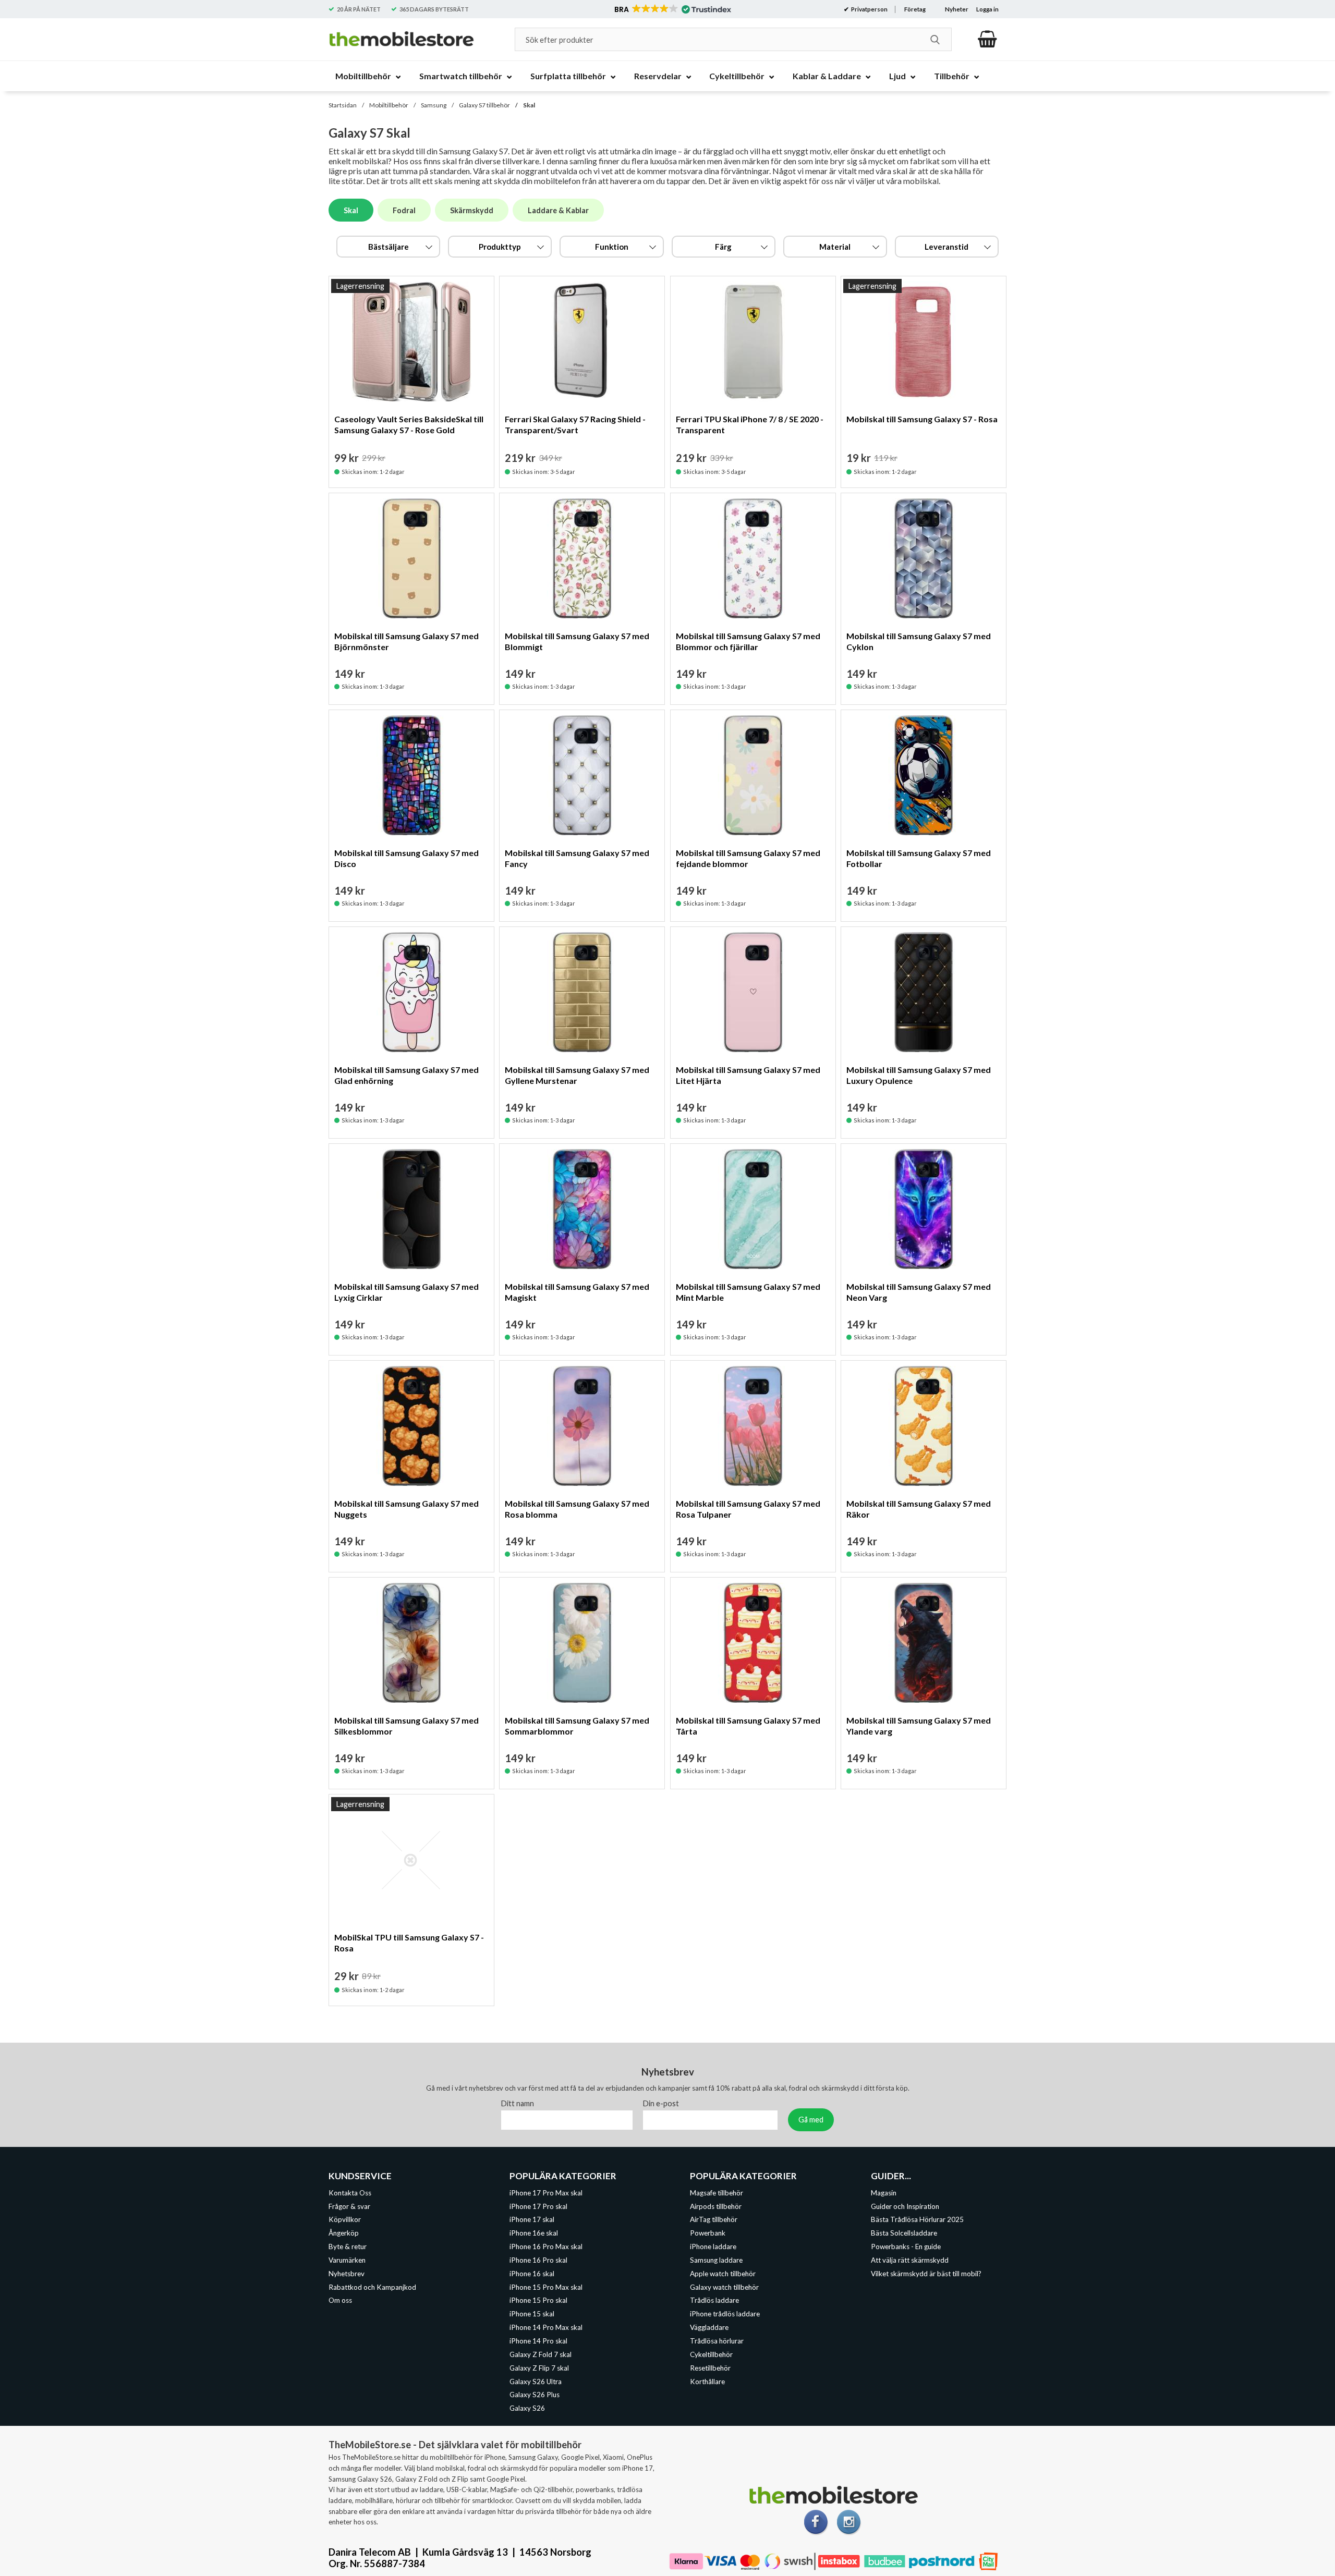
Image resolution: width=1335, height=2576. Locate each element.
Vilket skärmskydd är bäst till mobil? (926, 2274)
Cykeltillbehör (711, 2354)
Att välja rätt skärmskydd (910, 2260)
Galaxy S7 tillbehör (484, 105)
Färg (723, 247)
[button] (672, 9)
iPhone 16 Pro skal (538, 2260)
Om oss (340, 2301)
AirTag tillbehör (714, 2220)
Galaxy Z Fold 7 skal (541, 2354)
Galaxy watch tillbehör (724, 2287)
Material (835, 247)
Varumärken (347, 2260)
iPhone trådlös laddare (725, 2314)
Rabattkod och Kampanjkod (372, 2287)
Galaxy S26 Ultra (536, 2382)
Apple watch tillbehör (723, 2274)
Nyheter (957, 9)
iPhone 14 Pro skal (538, 2341)
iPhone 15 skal (532, 2314)
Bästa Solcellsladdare (904, 2233)
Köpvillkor (345, 2220)
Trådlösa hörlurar (717, 2341)
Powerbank (708, 2233)
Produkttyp (500, 247)
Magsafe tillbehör (717, 2193)
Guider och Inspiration (905, 2206)
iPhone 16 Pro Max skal (546, 2247)
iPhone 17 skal (532, 2220)
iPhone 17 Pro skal (538, 2206)
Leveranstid (946, 247)
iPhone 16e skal (534, 2233)
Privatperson (869, 9)
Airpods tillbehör (716, 2206)
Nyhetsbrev (347, 2274)
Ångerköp (344, 2233)
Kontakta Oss (350, 2193)
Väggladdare (709, 2327)
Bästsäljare (389, 247)
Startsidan (343, 105)
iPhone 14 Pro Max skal (546, 2327)
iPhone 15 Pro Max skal (546, 2287)
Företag (915, 9)
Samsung (434, 105)
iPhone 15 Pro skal (538, 2301)
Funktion (612, 247)
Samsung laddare (716, 2260)
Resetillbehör (710, 2368)
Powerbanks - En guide (906, 2247)
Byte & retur (348, 2247)
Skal (529, 105)
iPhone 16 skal (532, 2274)
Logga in (987, 9)
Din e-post (661, 2103)
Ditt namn (518, 2103)
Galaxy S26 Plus (535, 2395)
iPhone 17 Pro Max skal (546, 2193)
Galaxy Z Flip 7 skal (539, 2368)
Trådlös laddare (714, 2301)
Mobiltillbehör (389, 105)
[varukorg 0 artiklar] (987, 39)
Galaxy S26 (527, 2408)
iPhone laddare (713, 2247)
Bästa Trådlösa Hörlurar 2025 (917, 2220)
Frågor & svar (349, 2206)
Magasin (884, 2193)
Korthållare (707, 2382)
